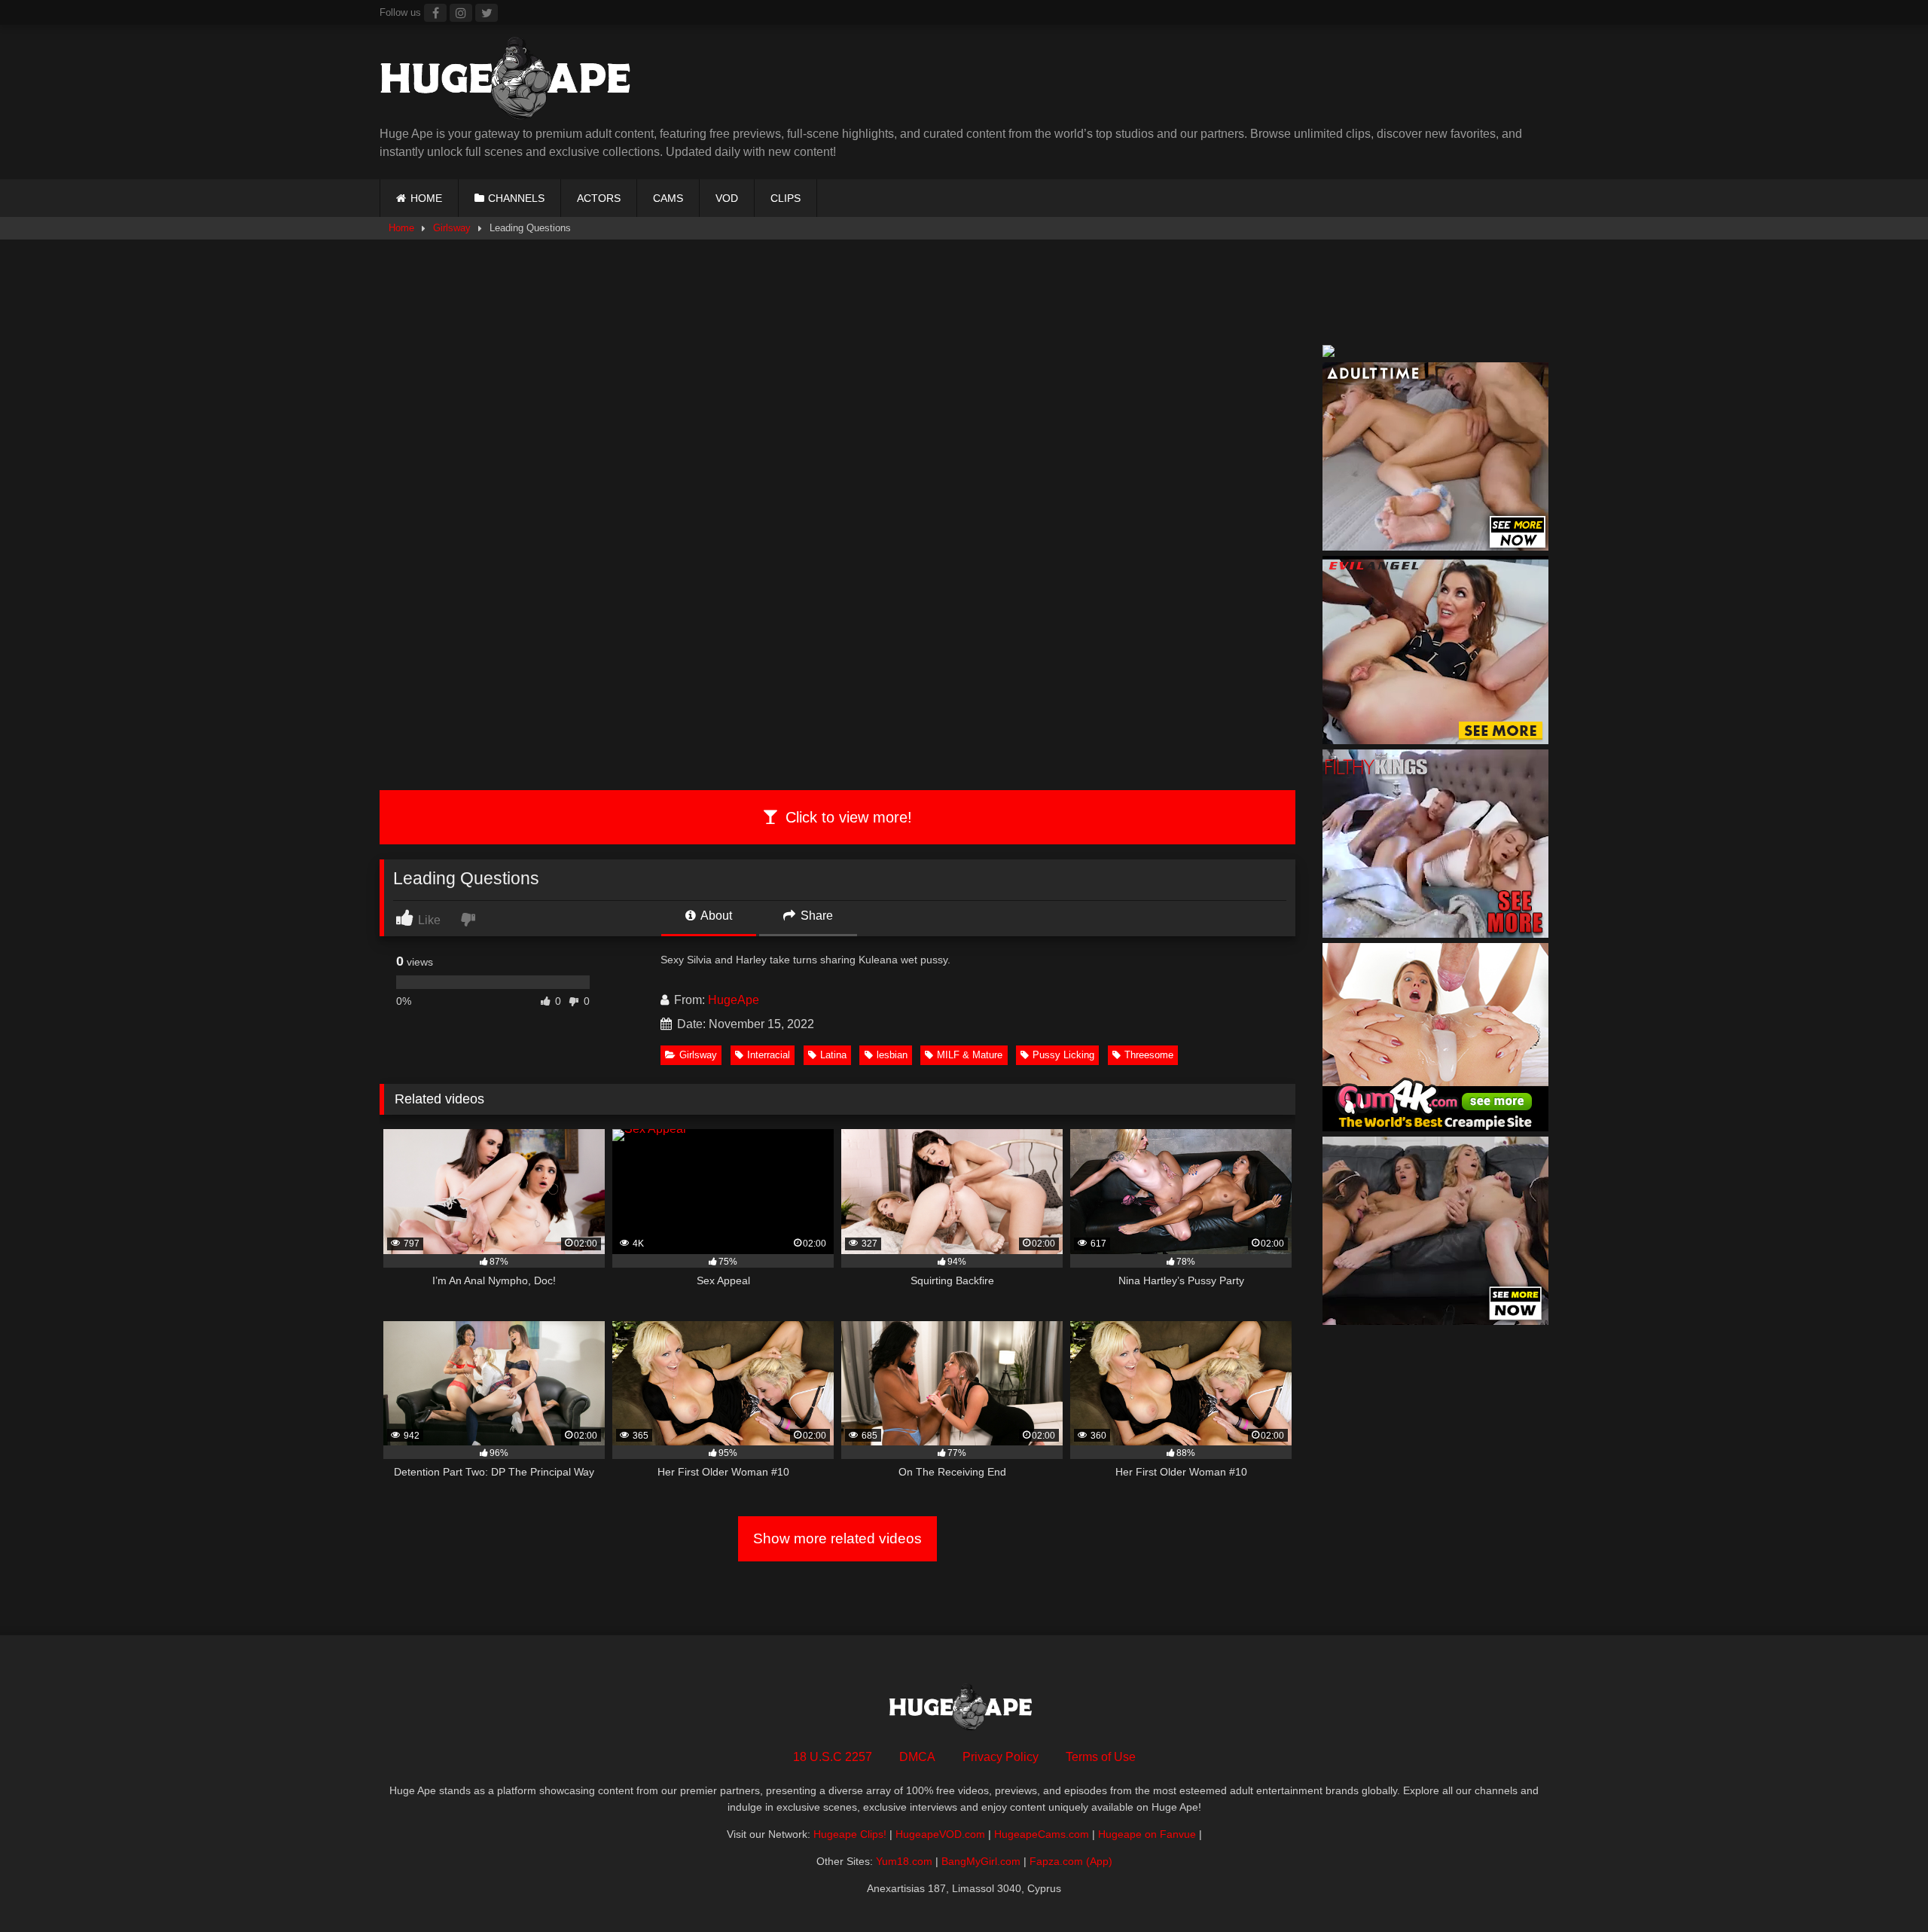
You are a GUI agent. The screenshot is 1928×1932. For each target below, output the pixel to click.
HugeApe (734, 1000)
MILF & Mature (970, 1055)
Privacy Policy (1001, 1757)
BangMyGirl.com (981, 1861)
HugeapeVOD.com (940, 1834)
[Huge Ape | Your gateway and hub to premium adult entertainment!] (511, 81)
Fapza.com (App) (1071, 1861)
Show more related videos (837, 1538)
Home (401, 228)
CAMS (668, 198)
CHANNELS (516, 198)
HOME (426, 198)
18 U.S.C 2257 (833, 1757)
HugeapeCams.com (1042, 1834)
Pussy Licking (1063, 1055)
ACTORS (599, 198)
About (715, 916)
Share (815, 916)
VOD (727, 198)
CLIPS (786, 198)
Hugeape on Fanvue (1147, 1834)
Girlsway (452, 228)
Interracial (769, 1055)
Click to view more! (847, 817)
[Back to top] (1881, 1887)
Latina (833, 1055)
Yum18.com (904, 1861)
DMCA (917, 1757)
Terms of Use (1101, 1757)
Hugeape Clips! (850, 1834)
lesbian (892, 1055)
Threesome (1149, 1055)
